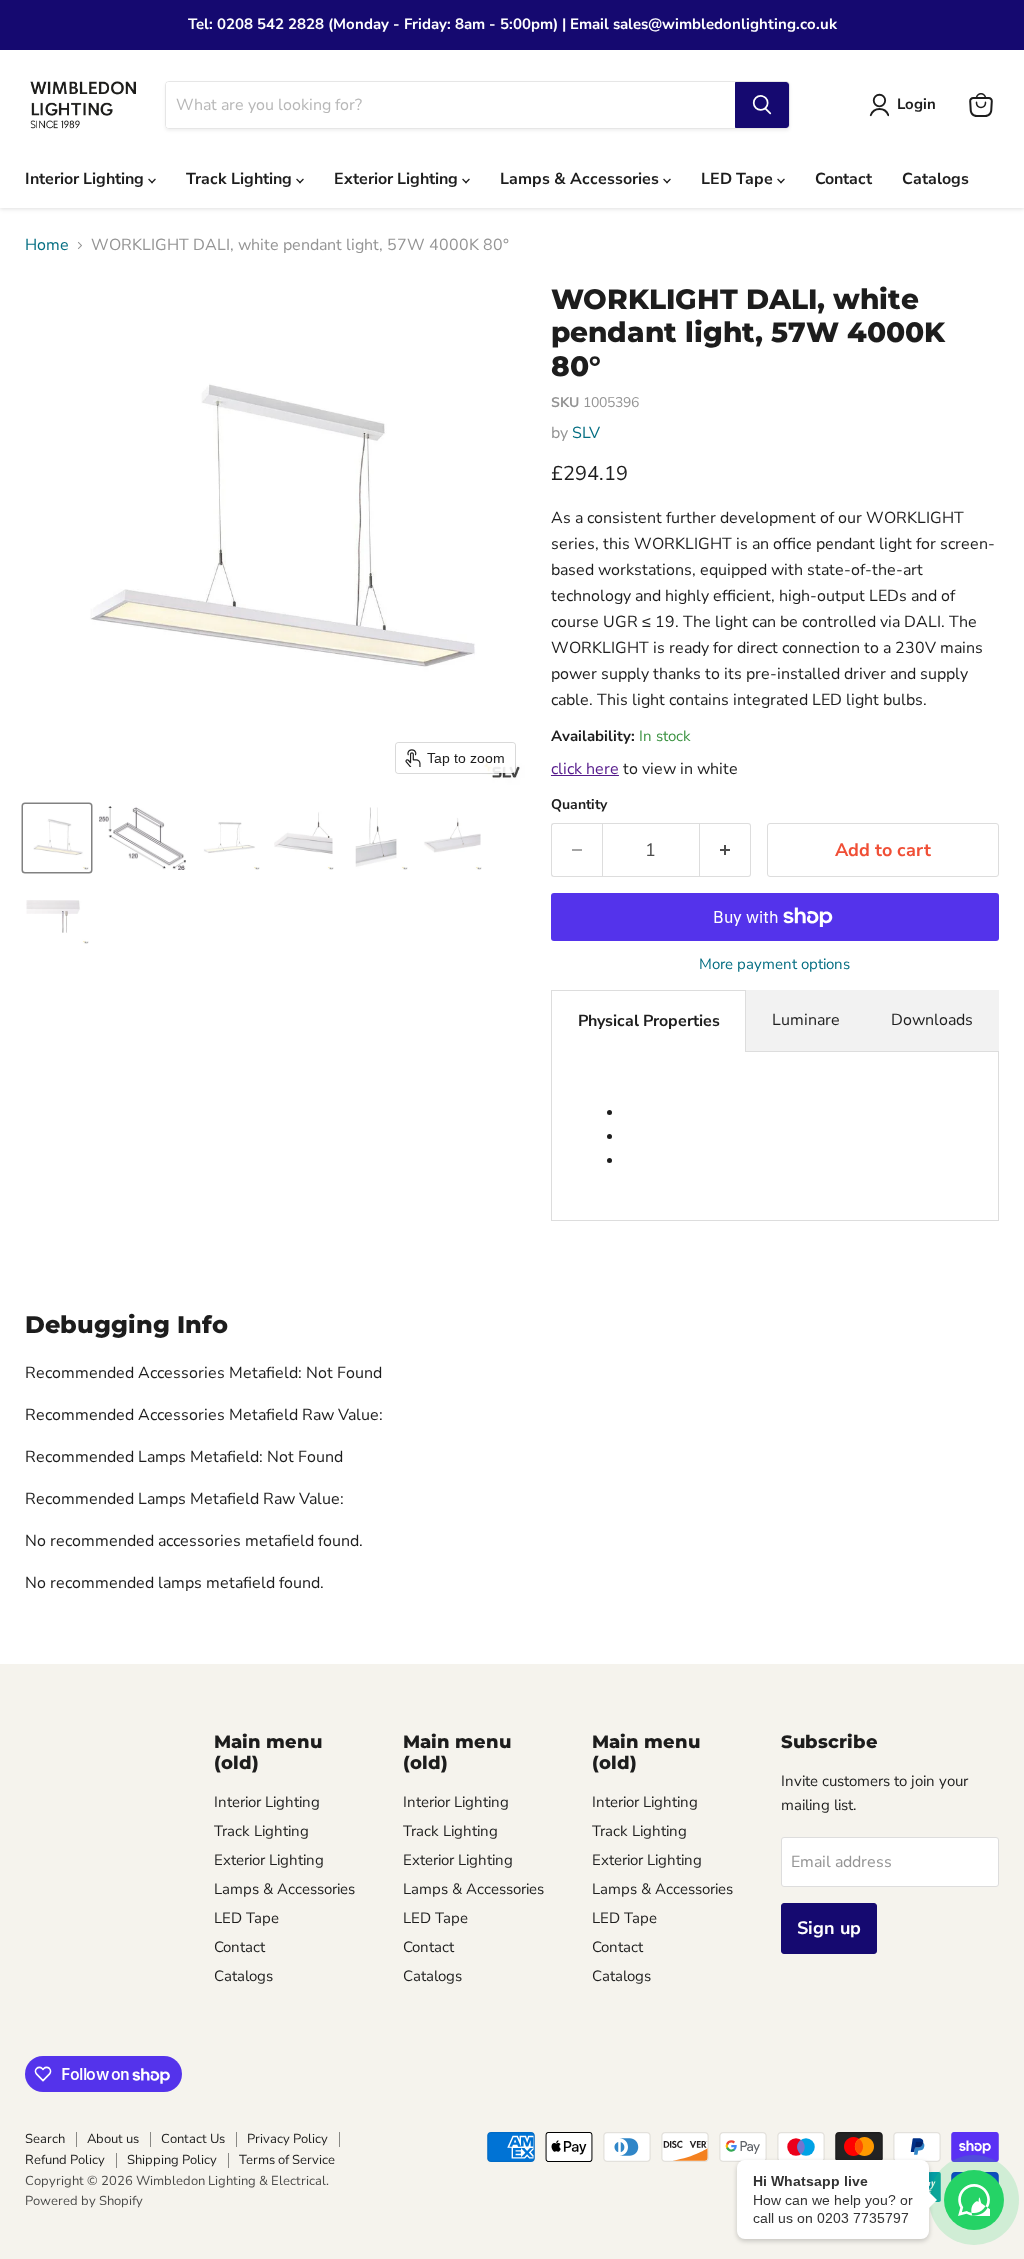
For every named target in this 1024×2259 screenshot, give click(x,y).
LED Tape (739, 179)
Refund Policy (65, 2160)
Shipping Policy (172, 2160)
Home (47, 245)
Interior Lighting (86, 179)
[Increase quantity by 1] (725, 850)
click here (585, 769)
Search (45, 2139)
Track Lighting (241, 179)
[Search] (762, 105)
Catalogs (935, 179)
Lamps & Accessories (581, 179)
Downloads (932, 1020)
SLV (586, 433)
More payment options (774, 964)
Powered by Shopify (84, 2201)
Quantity (579, 805)
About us (113, 2139)
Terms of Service (287, 2160)
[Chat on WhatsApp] (974, 2200)
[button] (57, 838)
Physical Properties (649, 1021)
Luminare (806, 1020)
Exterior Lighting (398, 179)
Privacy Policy (287, 2139)
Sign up (829, 1928)
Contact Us (193, 2139)
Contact (843, 179)
